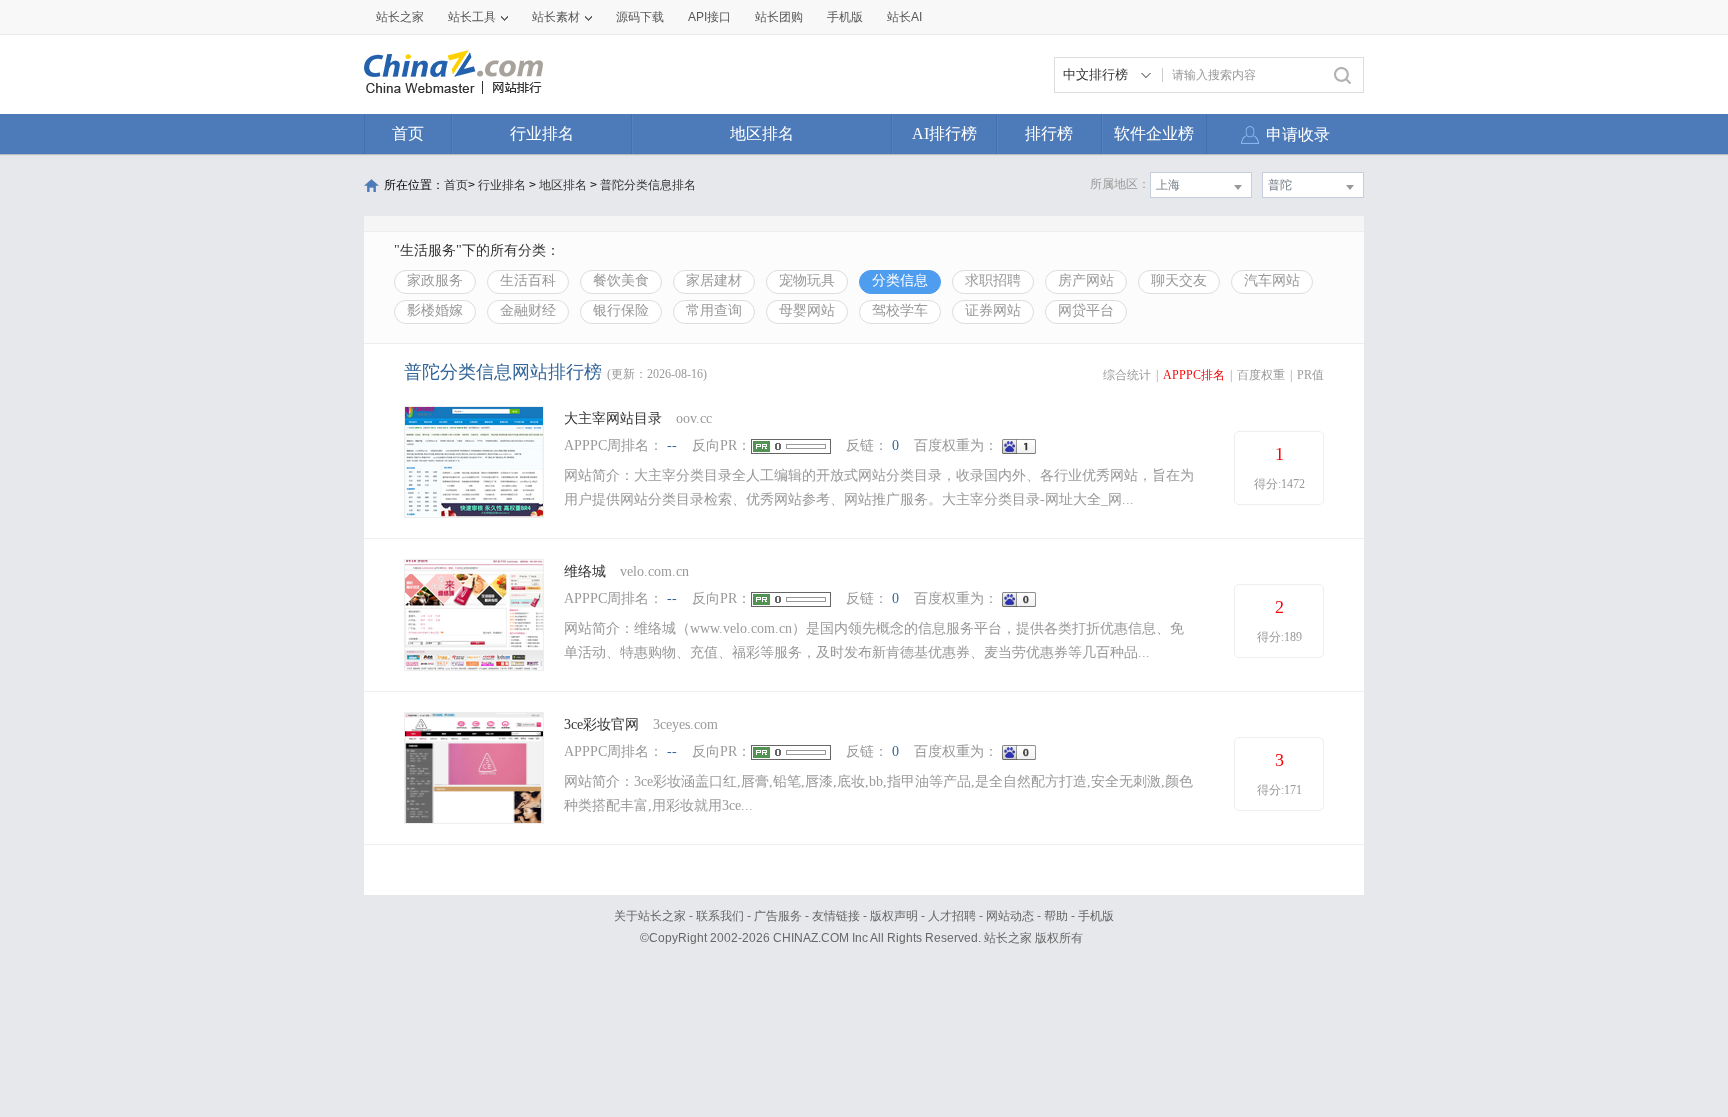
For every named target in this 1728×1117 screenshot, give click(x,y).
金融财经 (528, 310)
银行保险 (621, 310)
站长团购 (779, 17)
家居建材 (714, 280)
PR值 (1310, 375)
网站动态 (1010, 916)
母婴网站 (807, 310)
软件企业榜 (1154, 133)
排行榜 (1049, 133)
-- (672, 445)
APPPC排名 (1194, 375)
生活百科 (528, 280)
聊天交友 (1179, 280)
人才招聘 (952, 916)
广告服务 (778, 916)
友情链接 (836, 916)
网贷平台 (1086, 310)
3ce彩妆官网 (601, 724)
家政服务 (435, 280)
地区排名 (762, 133)
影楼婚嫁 (435, 310)
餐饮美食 (621, 280)
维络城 (585, 571)
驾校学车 (900, 310)
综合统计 (1127, 375)
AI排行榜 (944, 133)
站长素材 (556, 17)
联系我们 (720, 916)
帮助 (1056, 916)
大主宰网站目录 (613, 418)
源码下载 (640, 17)
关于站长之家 (650, 916)
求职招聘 (993, 280)
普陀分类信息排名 (648, 185)
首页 (408, 133)
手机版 (1096, 916)
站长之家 (400, 17)
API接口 (709, 17)
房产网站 (1086, 280)
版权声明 (894, 916)
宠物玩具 (807, 280)
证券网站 (993, 310)
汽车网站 (1272, 280)
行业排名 (542, 133)
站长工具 (472, 17)
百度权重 (1261, 375)
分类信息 (900, 280)
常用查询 (714, 310)
